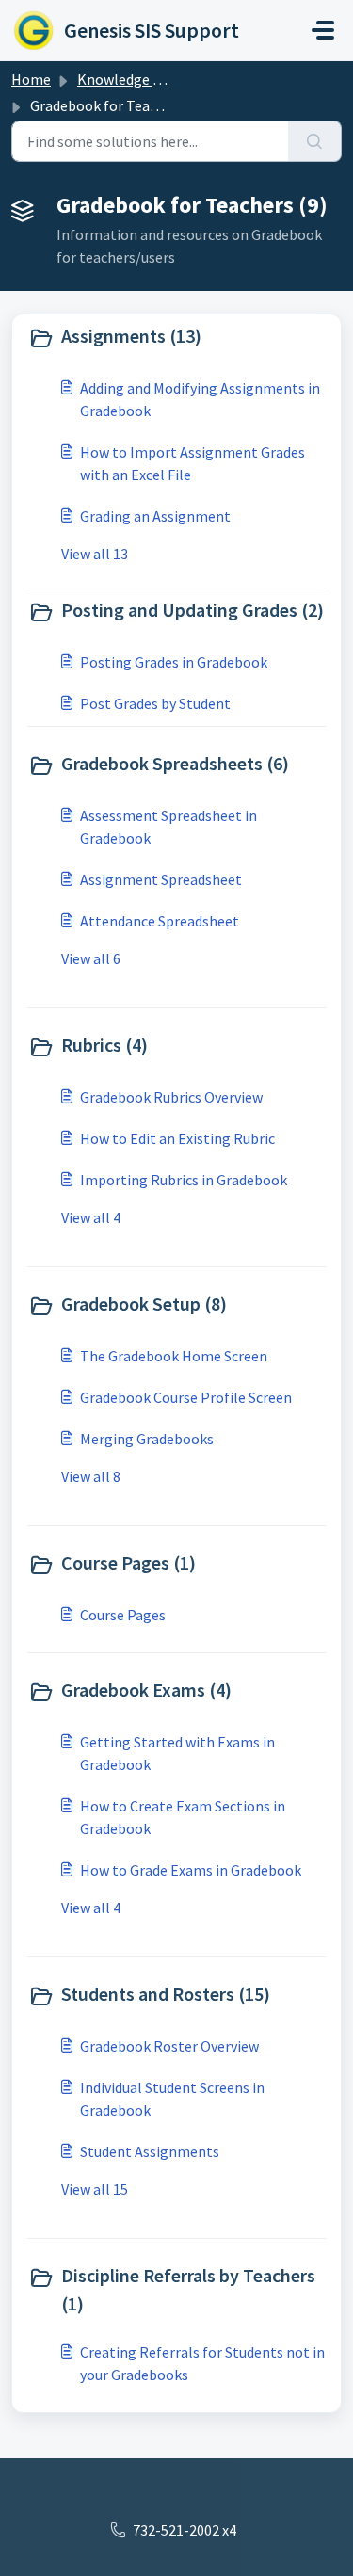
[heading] (176, 338)
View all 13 (95, 554)
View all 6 (91, 958)
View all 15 (95, 2189)
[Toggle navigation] (323, 30)
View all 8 (91, 1476)
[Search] (315, 141)
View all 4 (91, 1217)
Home (31, 79)
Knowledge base (130, 79)
